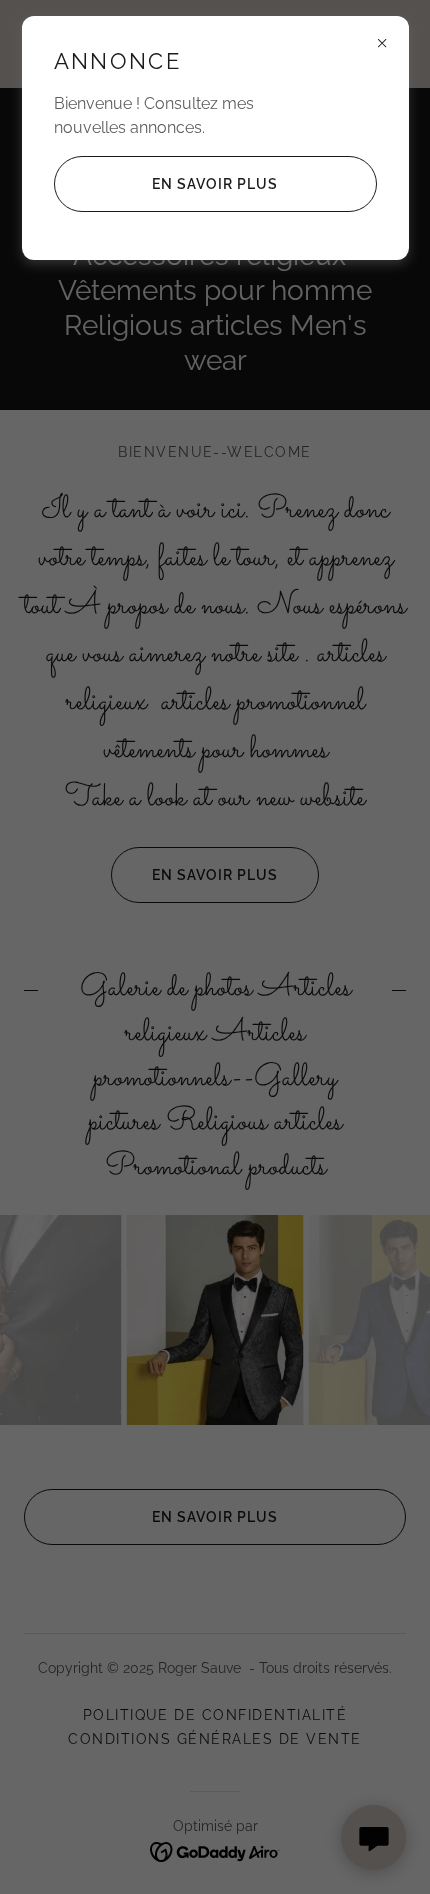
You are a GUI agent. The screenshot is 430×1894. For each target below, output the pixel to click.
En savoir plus (215, 184)
